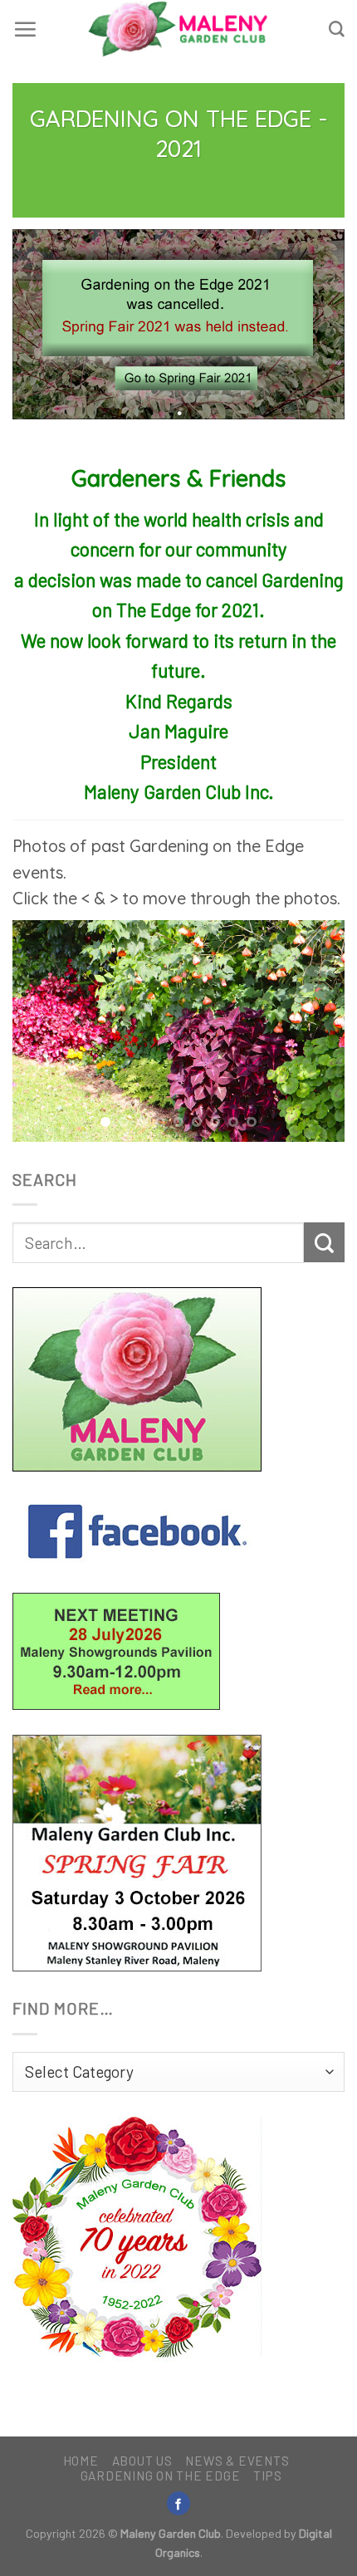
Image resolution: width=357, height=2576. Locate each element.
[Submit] (324, 1242)
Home (81, 2461)
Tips (267, 2476)
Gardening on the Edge (161, 2476)
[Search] (337, 29)
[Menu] (25, 29)
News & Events (237, 2461)
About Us (142, 2461)
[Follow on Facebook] (178, 2503)
